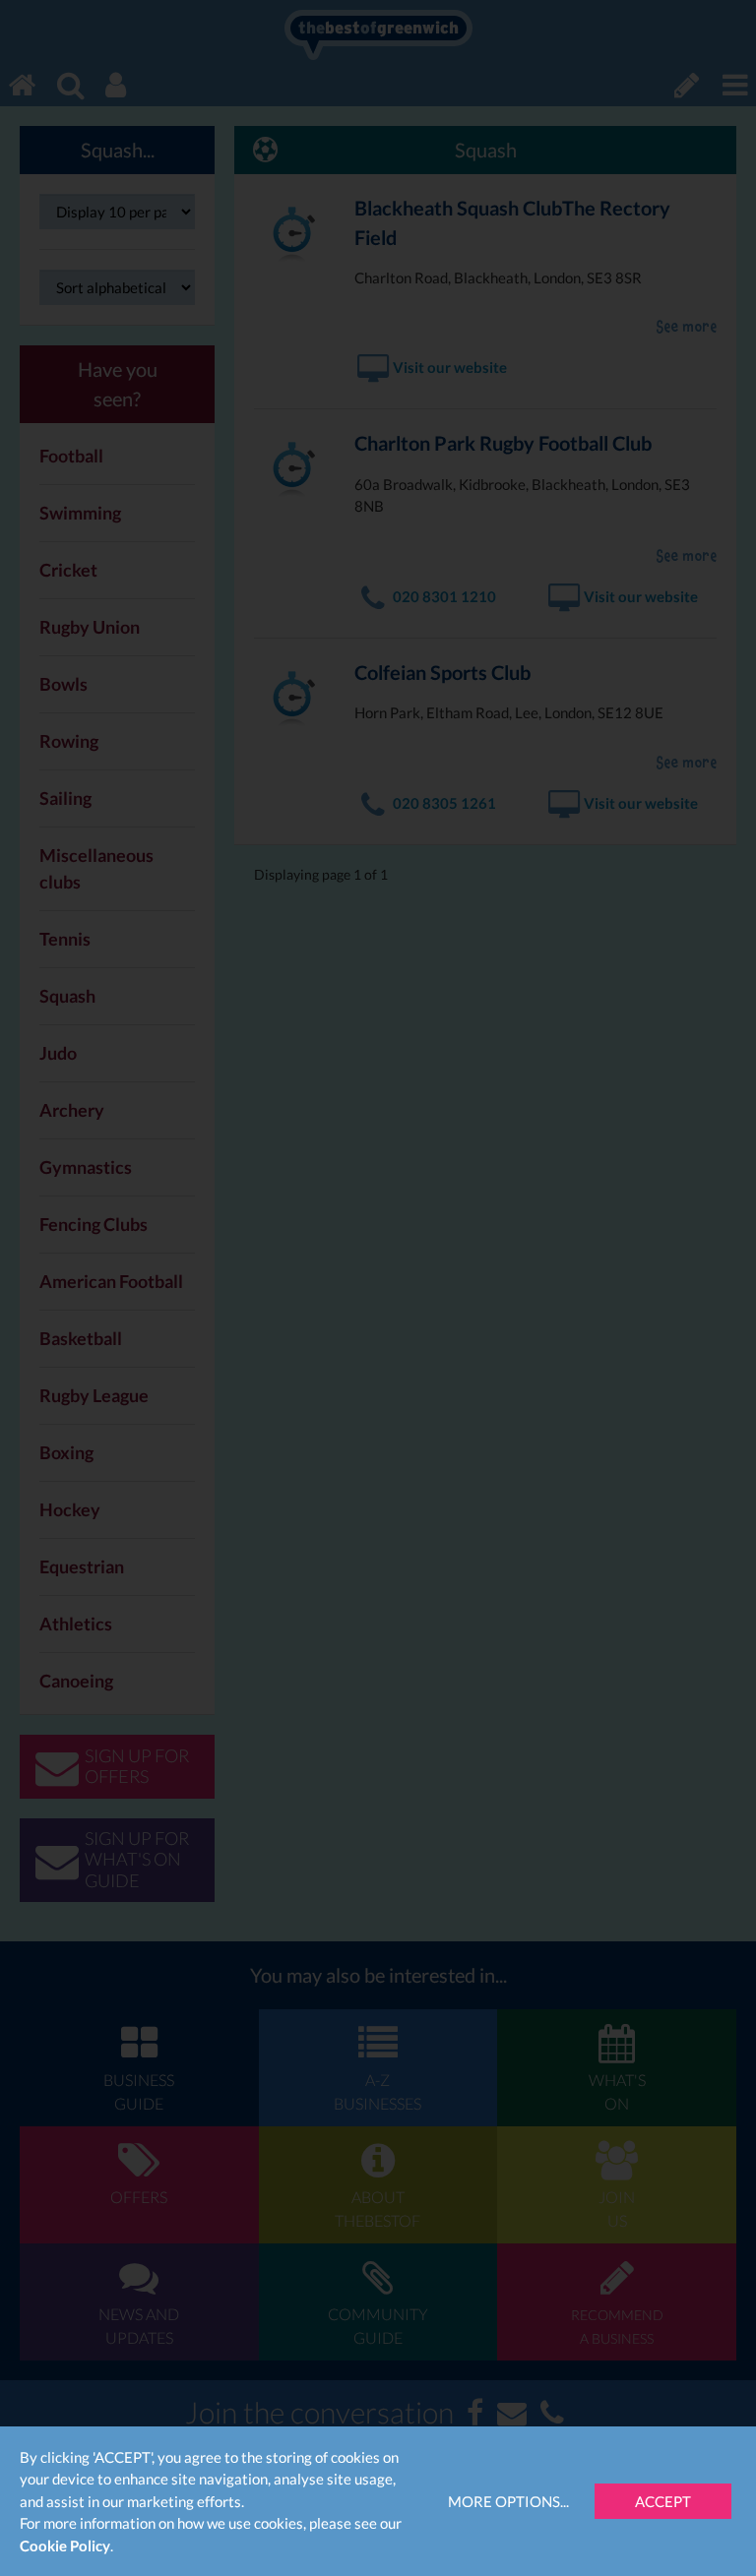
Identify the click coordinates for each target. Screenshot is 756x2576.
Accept (663, 2501)
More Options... (508, 2501)
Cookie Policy (65, 2545)
